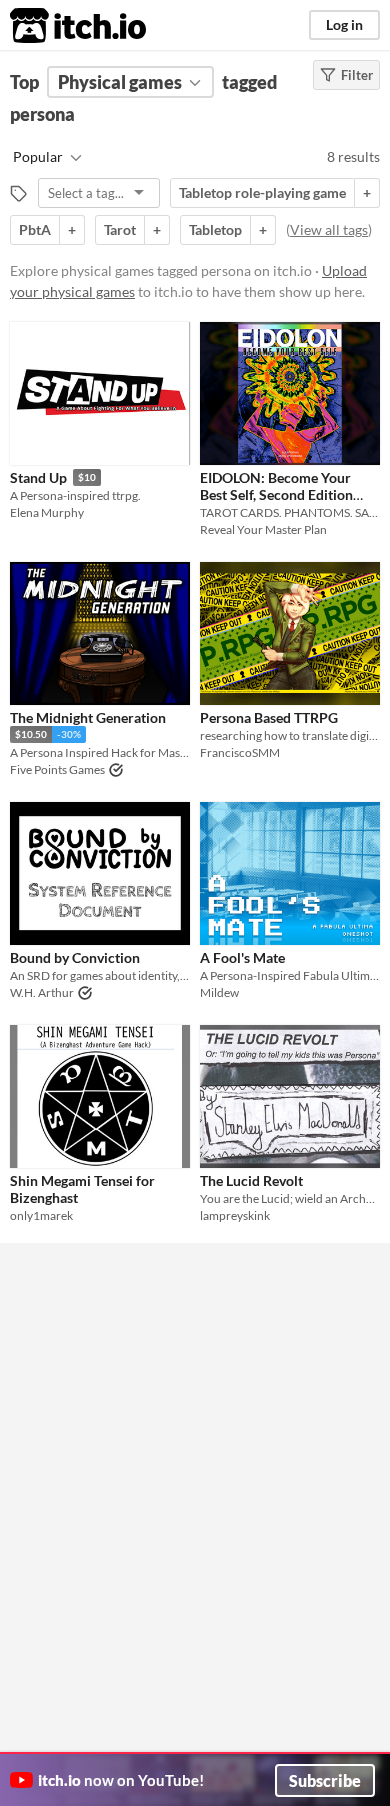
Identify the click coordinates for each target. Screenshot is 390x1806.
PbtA (35, 229)
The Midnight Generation (88, 717)
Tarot (120, 229)
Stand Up (38, 477)
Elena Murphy (47, 512)
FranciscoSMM (240, 752)
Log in (344, 24)
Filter (357, 75)
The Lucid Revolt (251, 1180)
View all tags (329, 229)
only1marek (41, 1215)
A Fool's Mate (242, 957)
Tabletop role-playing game (262, 192)
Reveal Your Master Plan (263, 529)
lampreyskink (235, 1215)
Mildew (219, 992)
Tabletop (215, 229)
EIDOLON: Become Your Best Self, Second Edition (276, 486)
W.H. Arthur (42, 992)
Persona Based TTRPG (269, 717)
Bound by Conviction (75, 957)
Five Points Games (57, 769)
